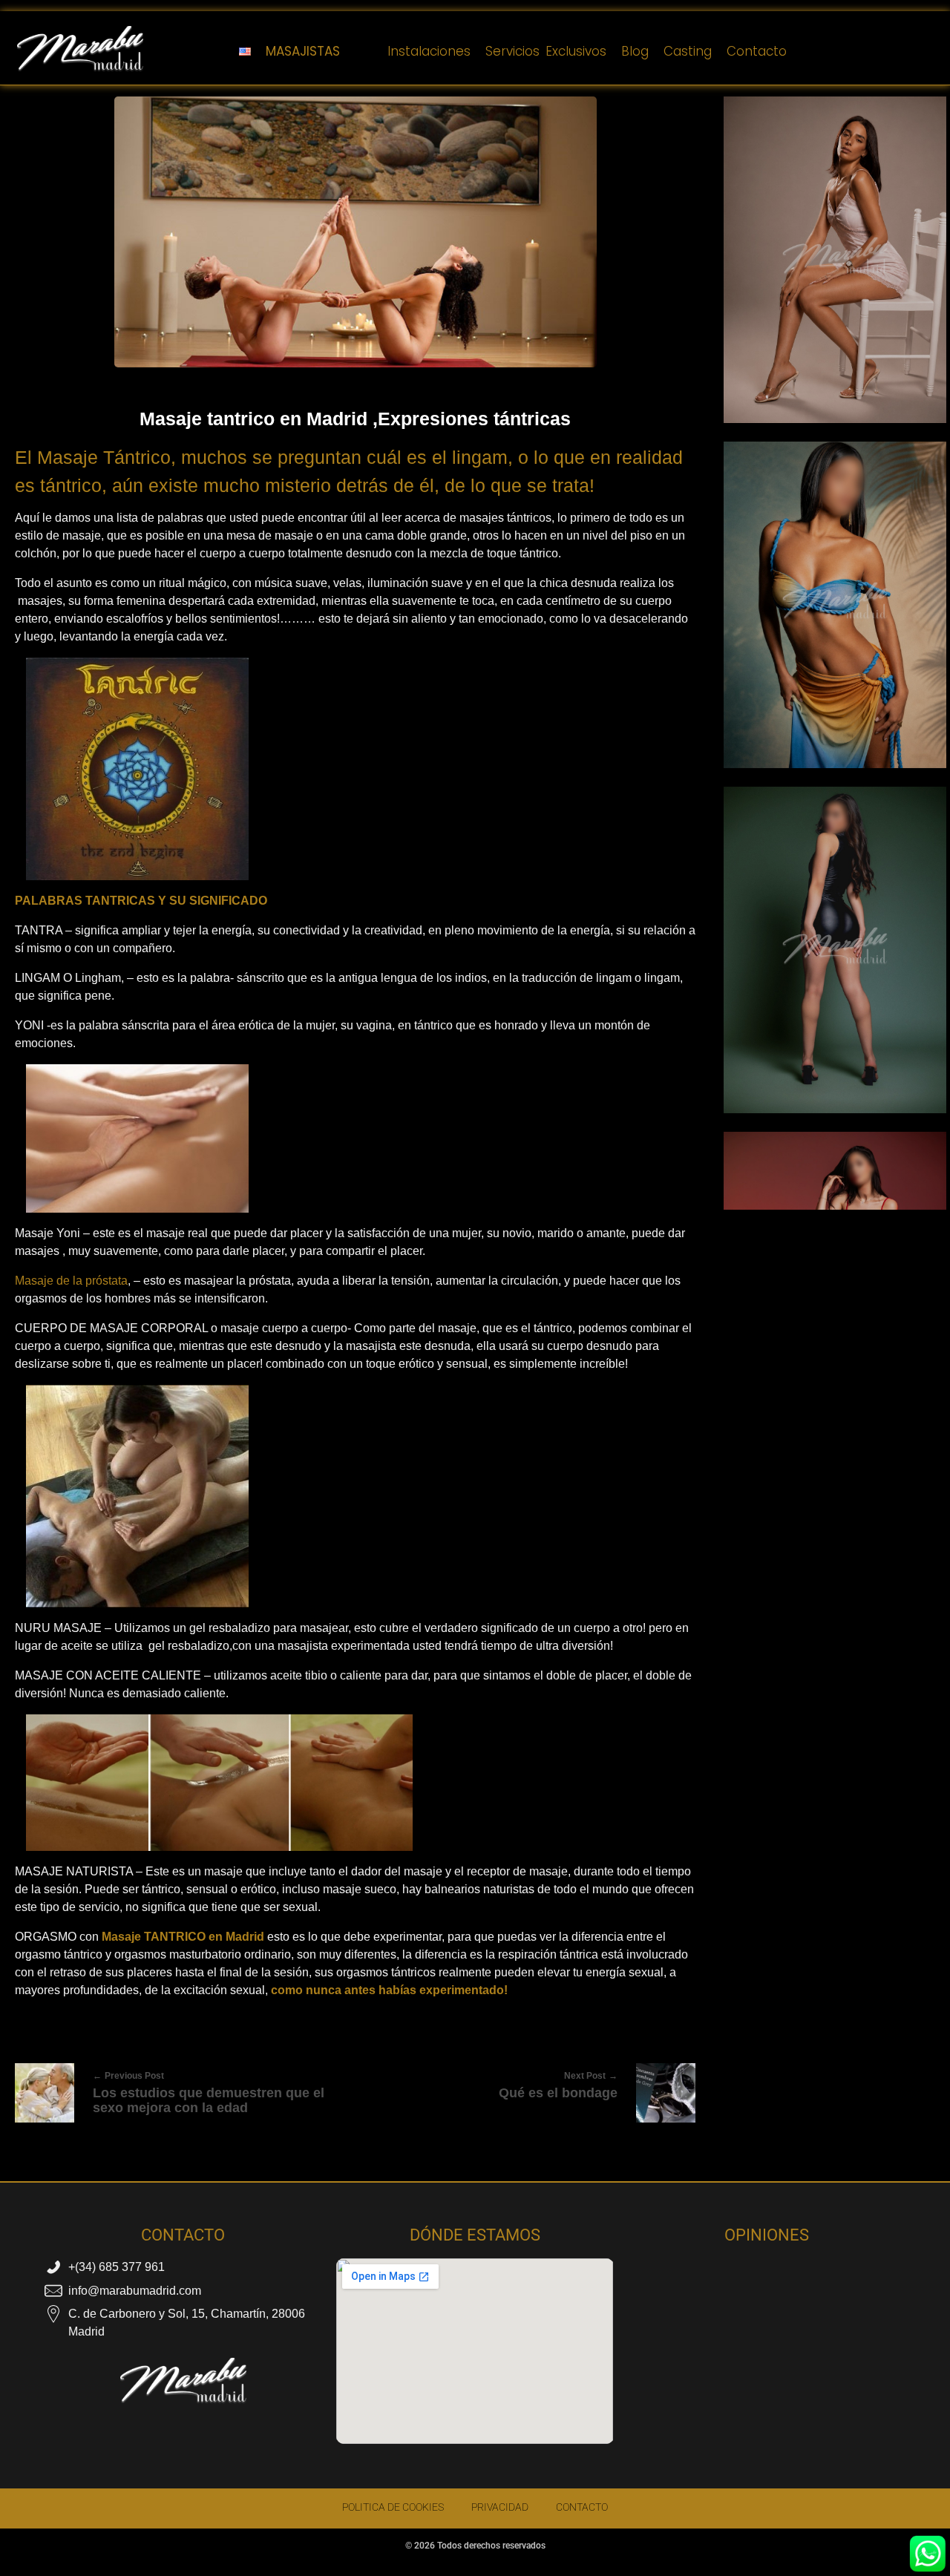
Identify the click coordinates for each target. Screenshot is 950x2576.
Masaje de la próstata (71, 1281)
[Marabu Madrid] (80, 49)
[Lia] (835, 954)
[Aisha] (835, 263)
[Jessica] (835, 609)
